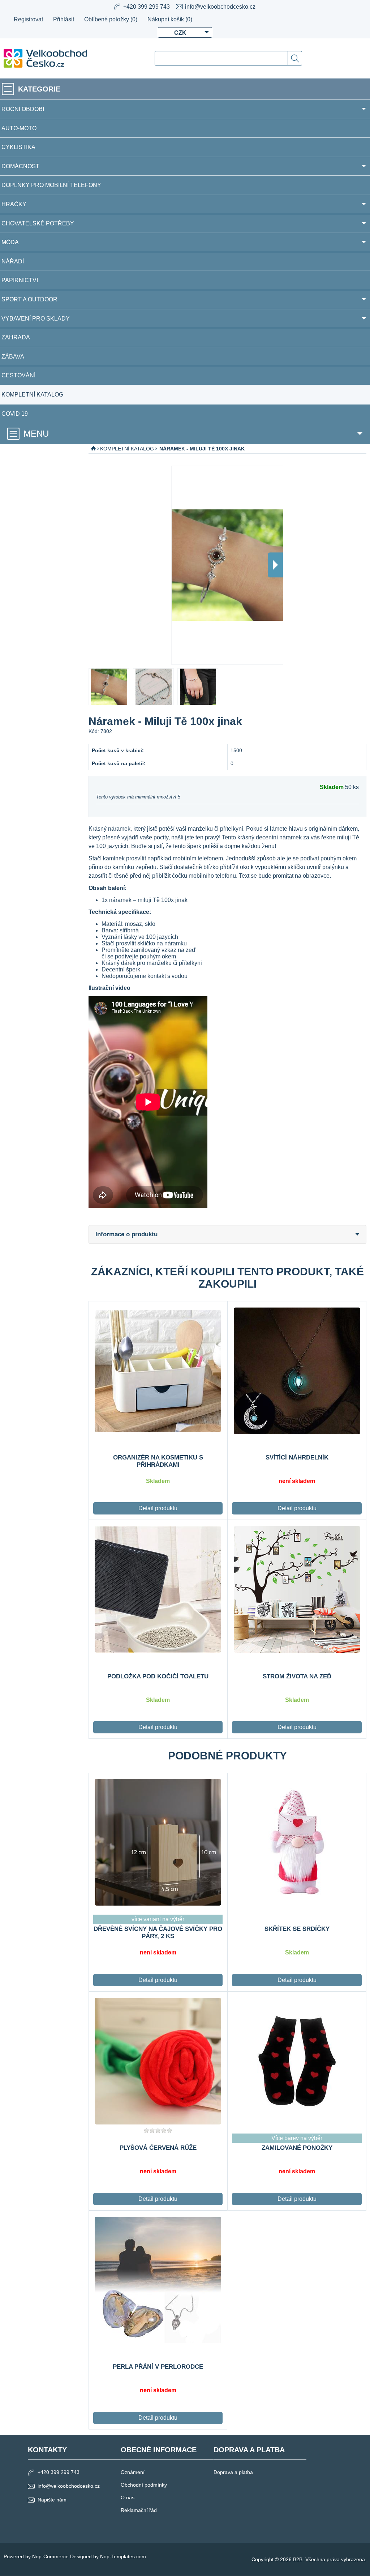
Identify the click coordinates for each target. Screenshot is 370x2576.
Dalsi (275, 565)
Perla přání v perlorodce (158, 2367)
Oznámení (133, 2472)
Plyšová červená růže (158, 2148)
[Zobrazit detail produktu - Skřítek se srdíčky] (297, 1842)
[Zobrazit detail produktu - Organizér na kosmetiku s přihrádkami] (158, 1370)
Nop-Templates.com (123, 2556)
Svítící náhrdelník (297, 1458)
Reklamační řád (139, 2510)
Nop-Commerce (50, 2556)
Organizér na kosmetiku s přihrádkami (158, 1461)
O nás (128, 2497)
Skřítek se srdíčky (297, 1929)
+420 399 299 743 (59, 2472)
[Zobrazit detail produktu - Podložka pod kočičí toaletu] (158, 1589)
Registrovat (28, 19)
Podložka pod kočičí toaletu (158, 1676)
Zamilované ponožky (297, 2148)
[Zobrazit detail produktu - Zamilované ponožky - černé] (297, 2061)
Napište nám (52, 2500)
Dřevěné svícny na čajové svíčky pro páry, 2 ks (158, 1933)
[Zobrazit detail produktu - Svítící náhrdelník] (297, 1370)
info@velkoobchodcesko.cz (220, 7)
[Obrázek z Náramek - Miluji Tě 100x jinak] (109, 687)
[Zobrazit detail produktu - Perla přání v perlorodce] (158, 2280)
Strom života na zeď (297, 1676)
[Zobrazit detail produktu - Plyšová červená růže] (158, 2061)
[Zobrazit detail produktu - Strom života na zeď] (297, 1589)
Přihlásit (64, 19)
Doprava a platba (233, 2472)
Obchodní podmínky (144, 2485)
